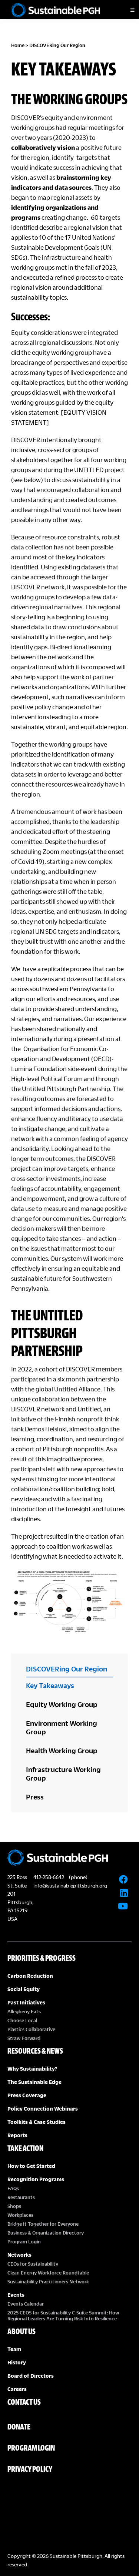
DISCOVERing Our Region (67, 1669)
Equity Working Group (62, 1704)
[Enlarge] (118, 1578)
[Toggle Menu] (126, 10)
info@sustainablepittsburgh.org (70, 1885)
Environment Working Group (62, 1727)
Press (35, 1797)
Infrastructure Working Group (63, 1774)
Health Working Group (62, 1750)
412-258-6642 (49, 1877)
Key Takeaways (50, 1685)
